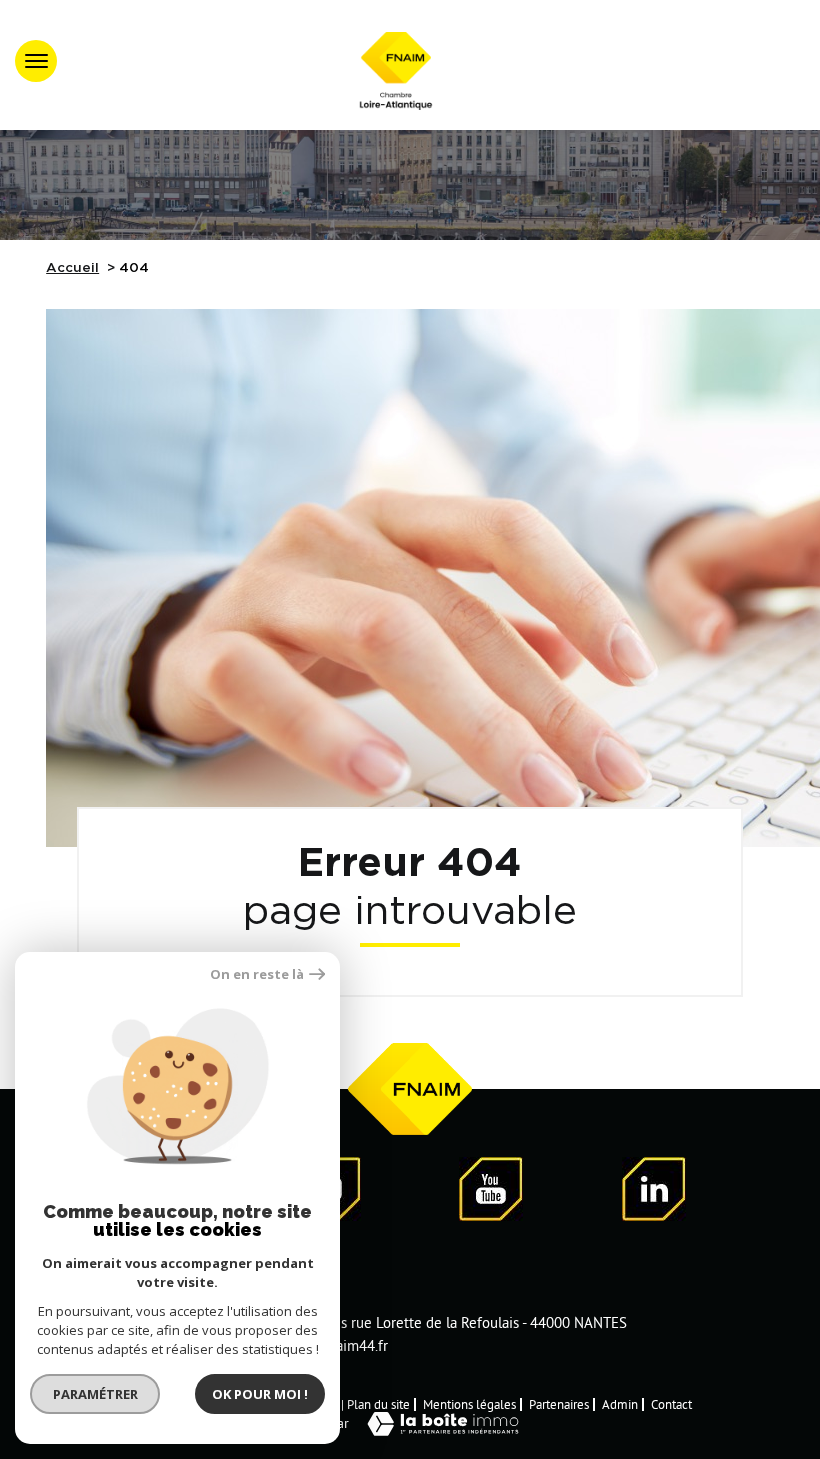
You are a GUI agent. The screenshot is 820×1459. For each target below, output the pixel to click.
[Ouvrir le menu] (36, 61)
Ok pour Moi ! (260, 1394)
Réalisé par (316, 1423)
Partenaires (559, 1404)
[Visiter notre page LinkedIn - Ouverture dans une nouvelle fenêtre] (654, 1192)
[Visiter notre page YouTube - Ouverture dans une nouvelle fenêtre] (491, 1192)
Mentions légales (469, 1404)
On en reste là (257, 974)
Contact (671, 1404)
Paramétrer (95, 1394)
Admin (620, 1404)
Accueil (72, 268)
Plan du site (378, 1404)
